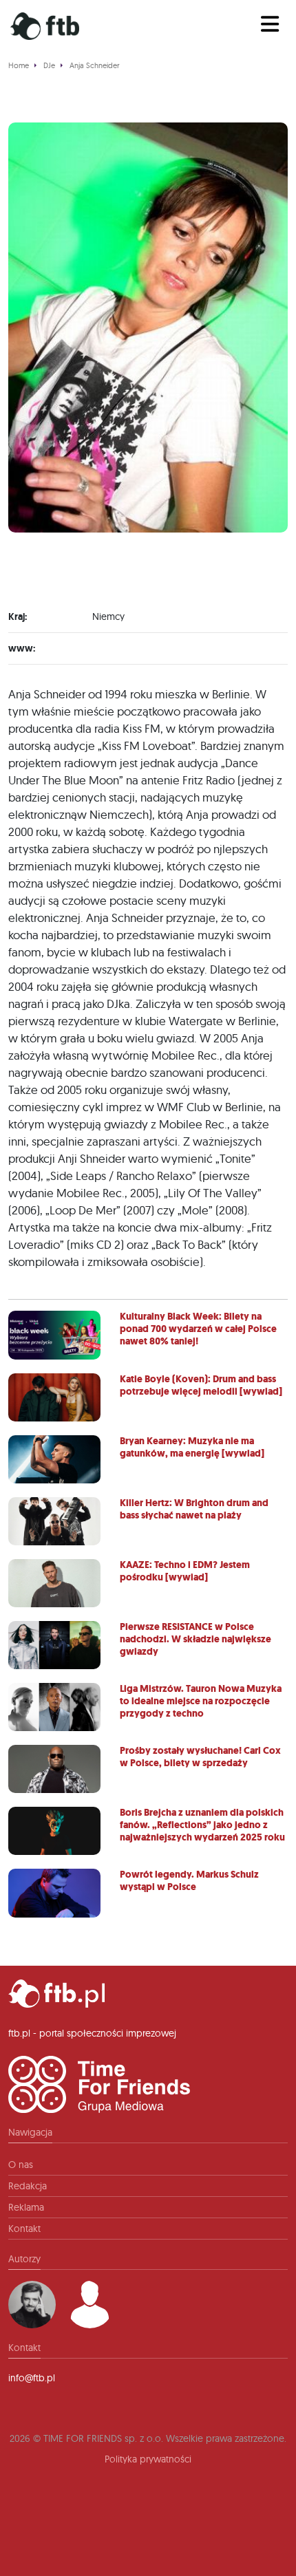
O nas (21, 2165)
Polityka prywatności (148, 2459)
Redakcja (28, 2186)
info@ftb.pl (32, 2378)
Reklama (26, 2207)
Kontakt (24, 2229)
